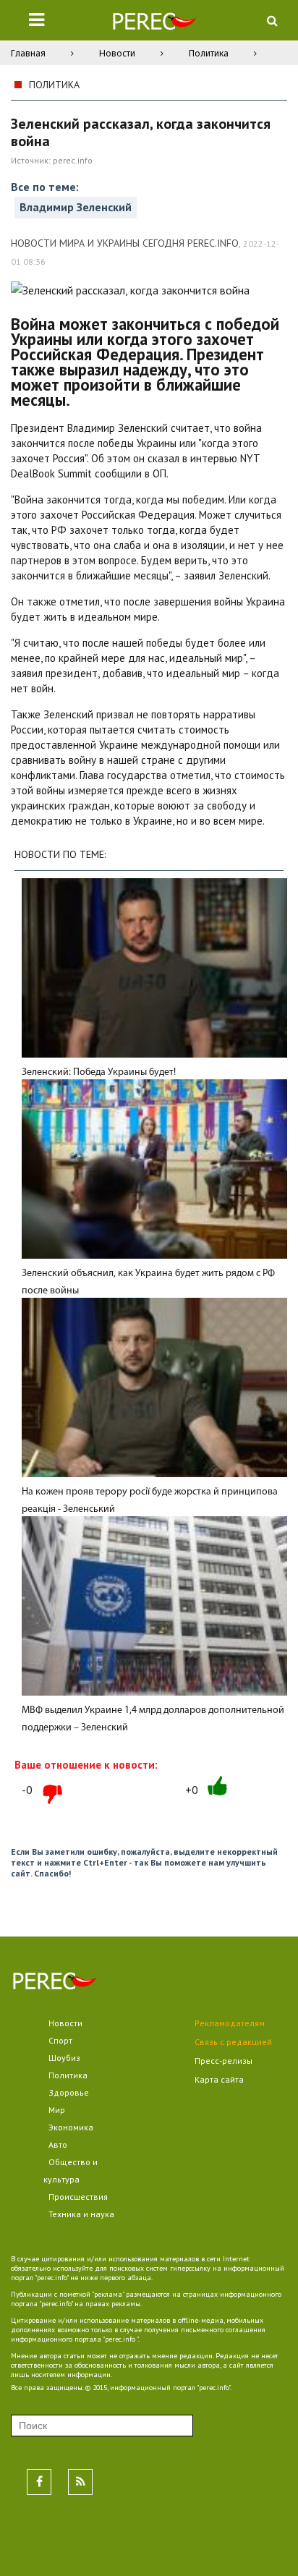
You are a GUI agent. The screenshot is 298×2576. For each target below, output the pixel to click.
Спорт (60, 2040)
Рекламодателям (230, 2023)
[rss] (80, 2482)
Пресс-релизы (223, 2061)
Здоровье (69, 2092)
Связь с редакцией (233, 2042)
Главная (28, 53)
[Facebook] (39, 2482)
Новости (117, 53)
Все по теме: (45, 187)
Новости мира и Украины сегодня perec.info (125, 243)
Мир (57, 2110)
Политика (209, 53)
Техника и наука (81, 2214)
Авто (58, 2144)
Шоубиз (64, 2058)
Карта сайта (219, 2079)
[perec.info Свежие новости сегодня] (154, 24)
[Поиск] (272, 20)
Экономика (71, 2127)
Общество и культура (71, 2171)
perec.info (73, 160)
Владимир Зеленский (76, 207)
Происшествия (78, 2197)
